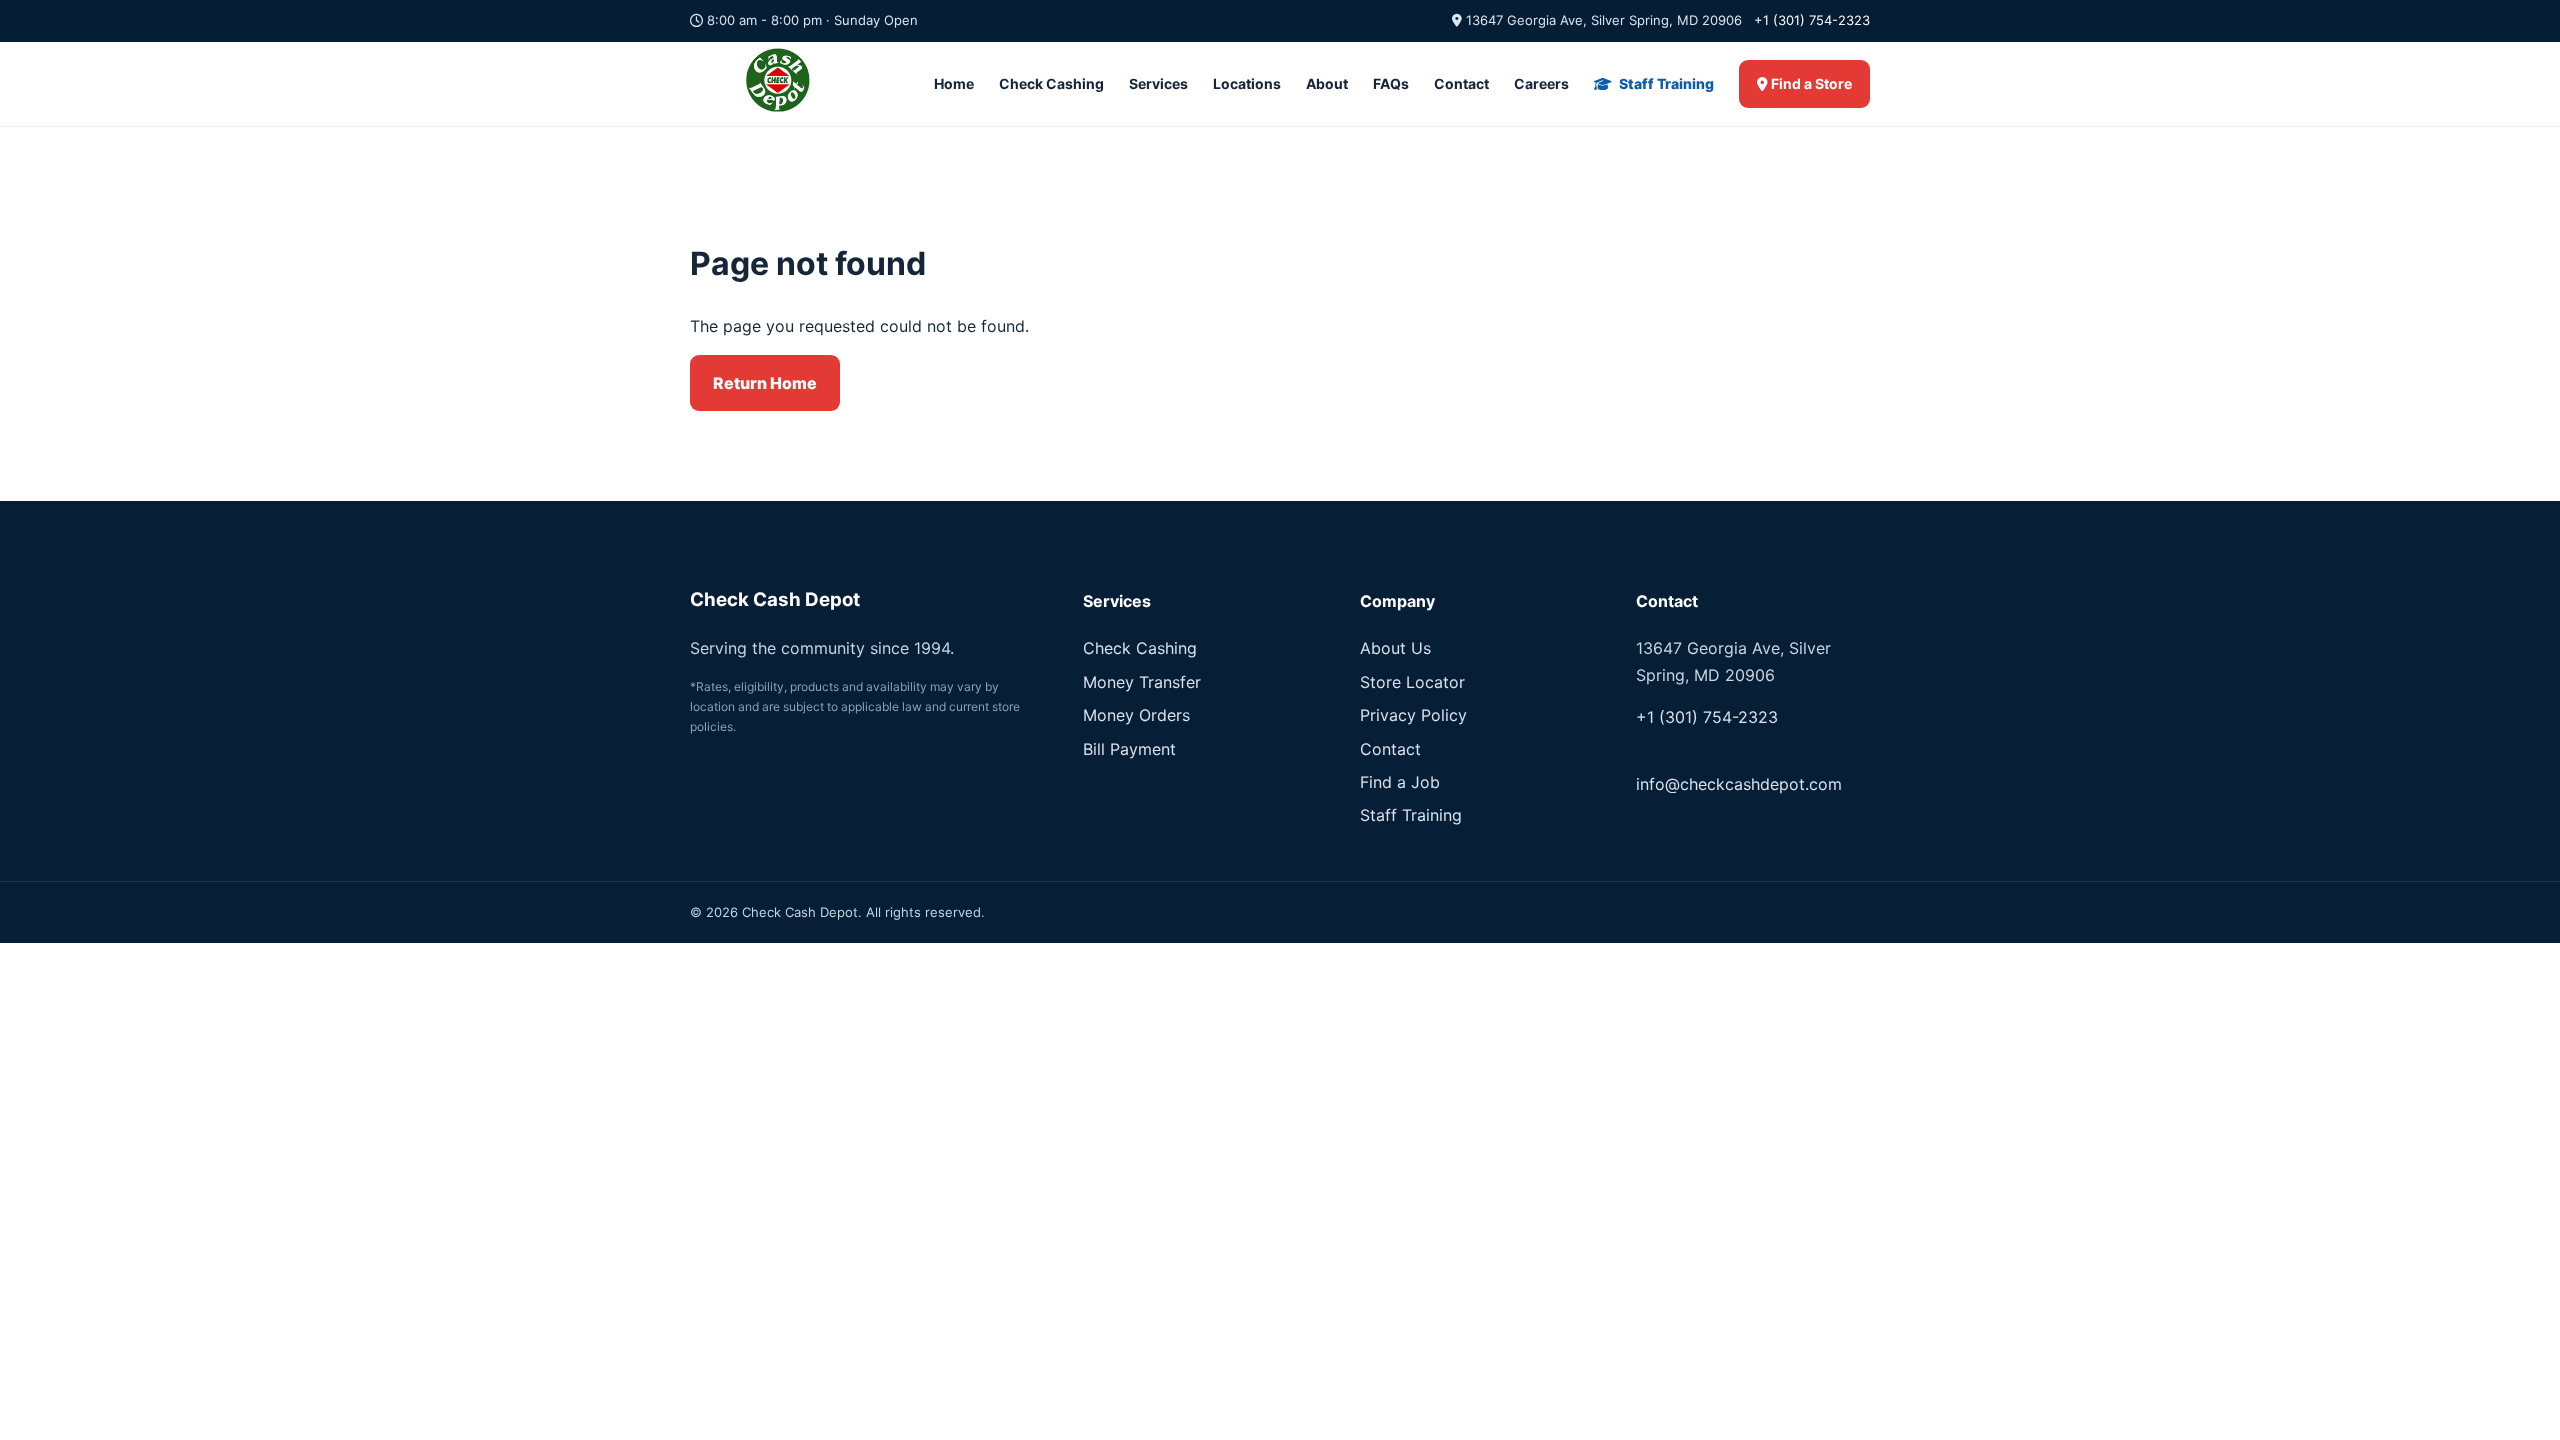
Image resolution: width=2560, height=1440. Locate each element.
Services (1158, 83)
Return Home (765, 383)
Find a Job (1400, 782)
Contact (1461, 83)
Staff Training (1665, 83)
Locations (1247, 83)
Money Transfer (1142, 682)
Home (954, 83)
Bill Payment (1129, 749)
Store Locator (1412, 682)
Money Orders (1136, 715)
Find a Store (1810, 83)
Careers (1541, 83)
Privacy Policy (1413, 715)
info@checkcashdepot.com (1739, 784)
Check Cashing (1051, 83)
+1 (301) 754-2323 (1812, 20)
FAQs (1391, 83)
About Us (1395, 648)
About (1327, 83)
